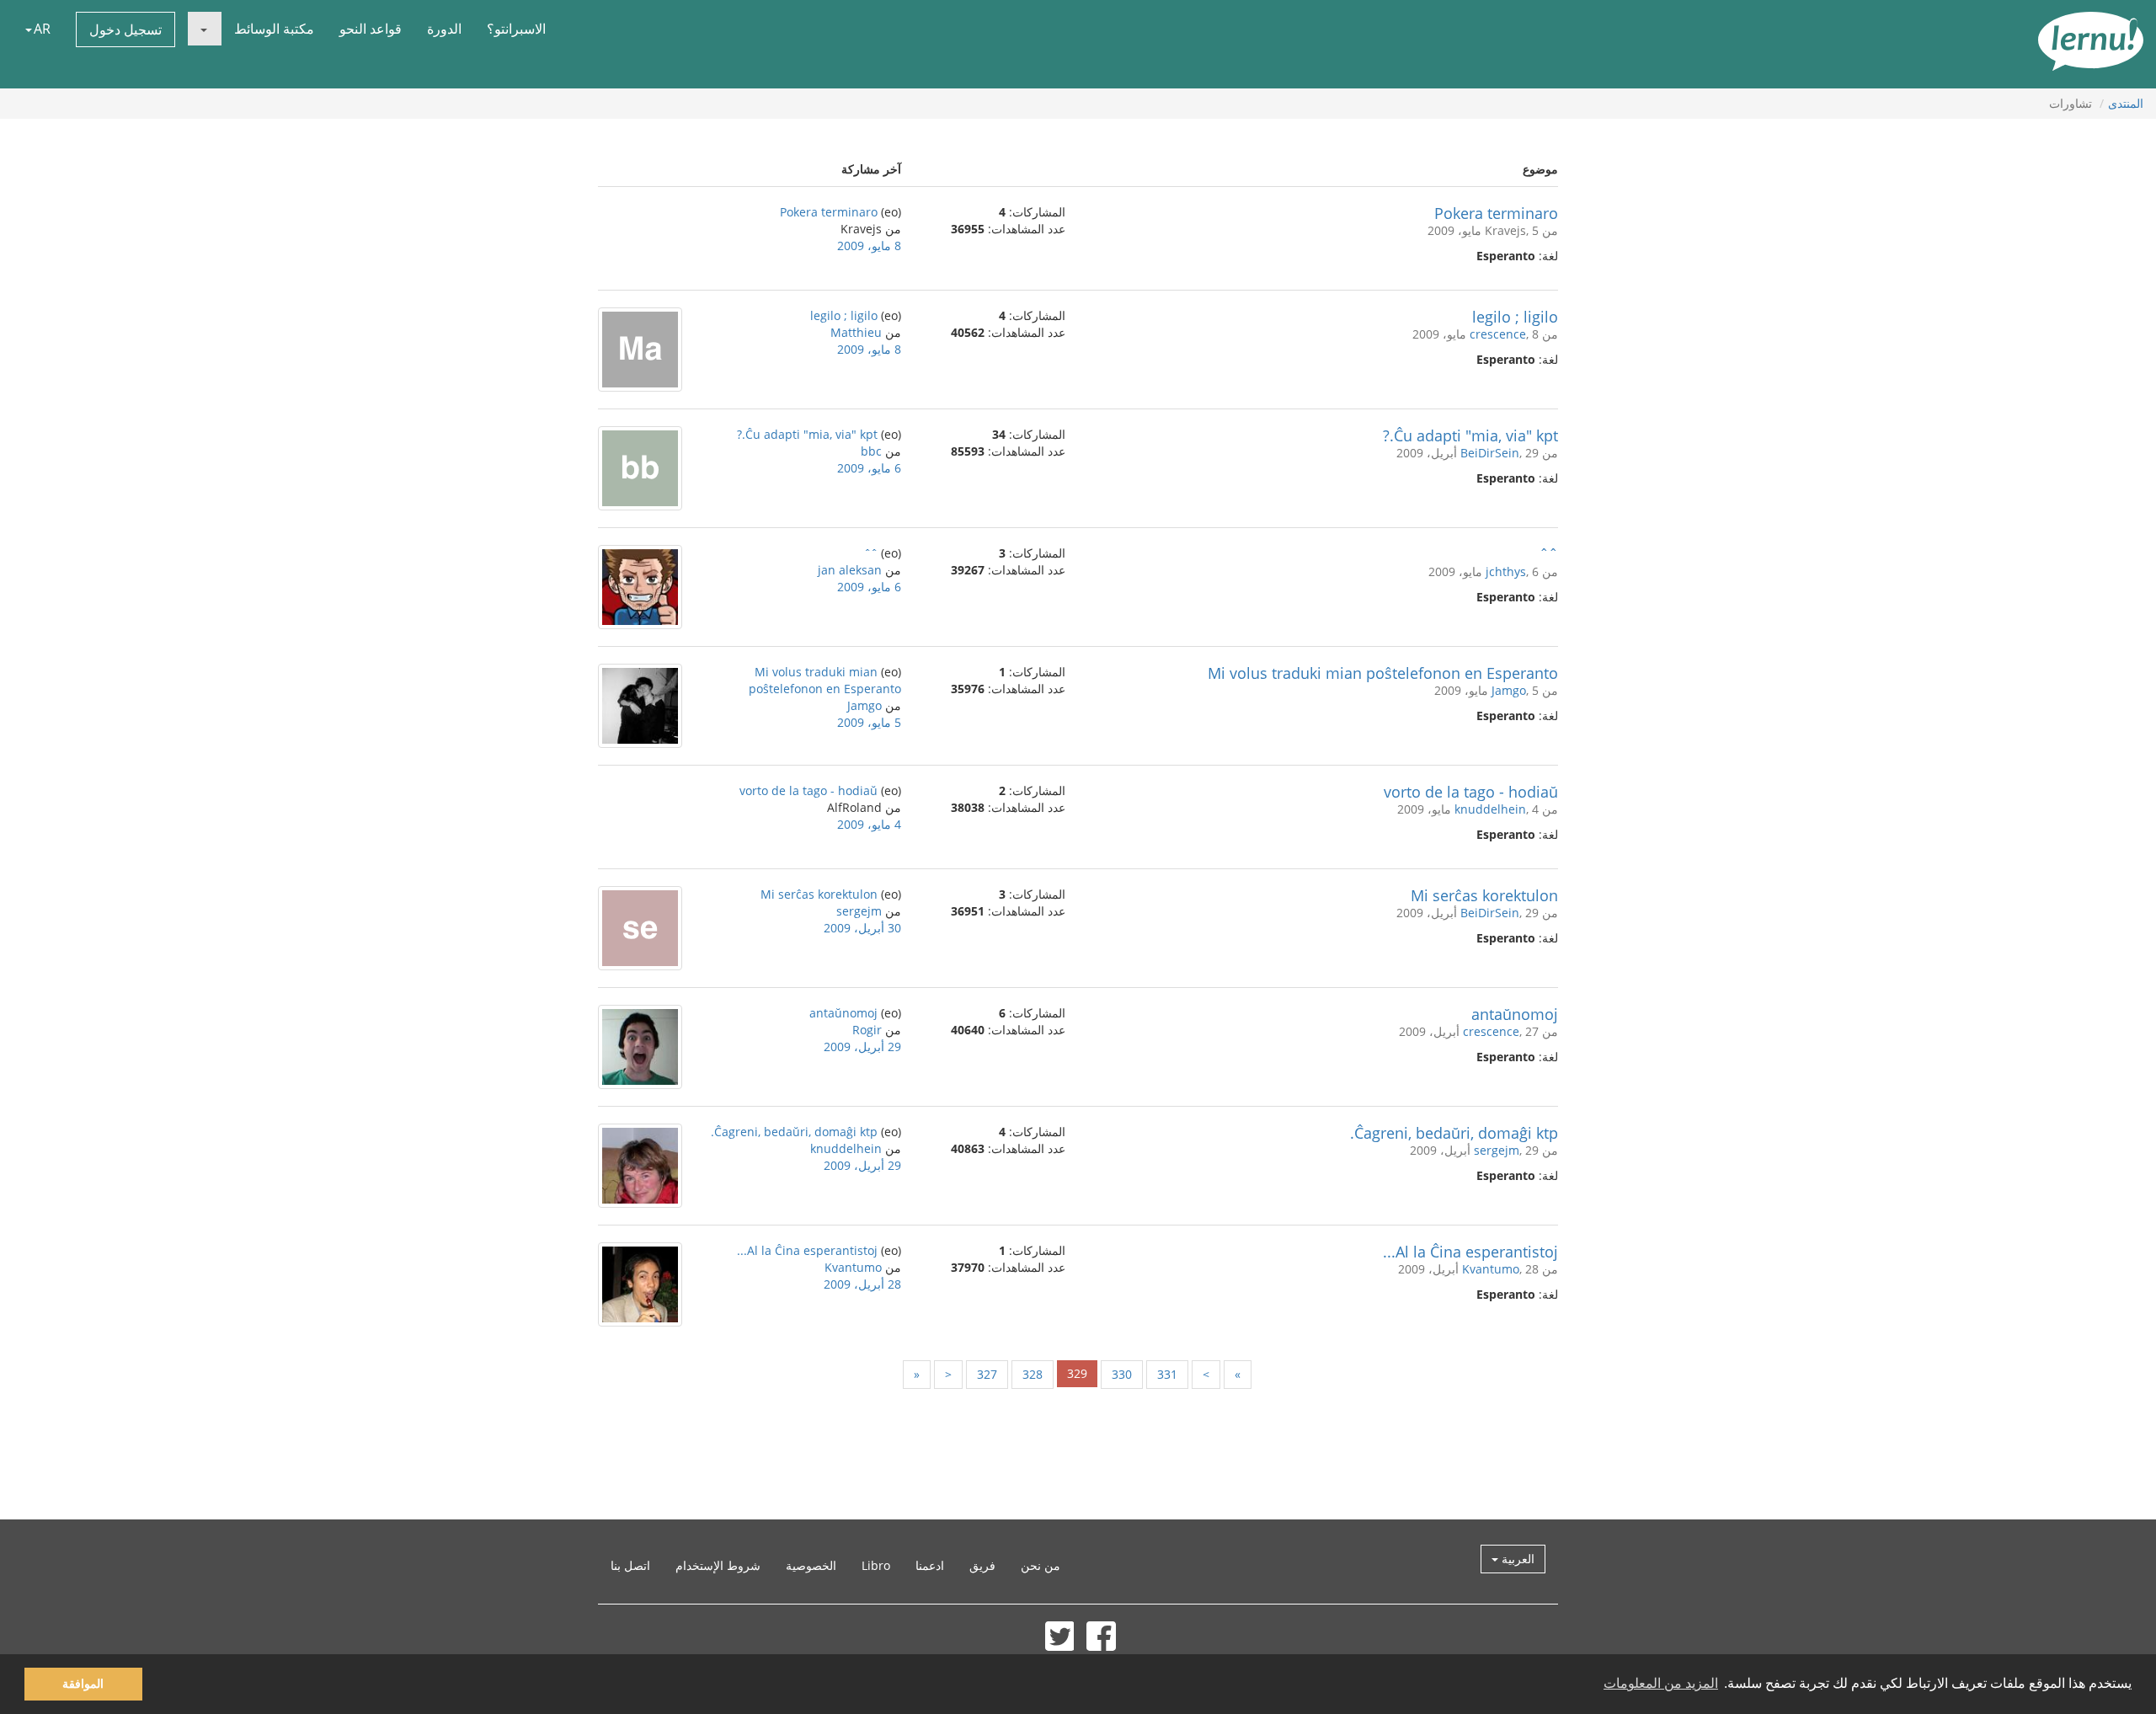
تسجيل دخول (125, 29)
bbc (871, 451)
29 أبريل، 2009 (862, 1047)
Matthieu (856, 332)
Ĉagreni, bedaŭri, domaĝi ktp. (1454, 1133)
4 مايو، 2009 (869, 824)
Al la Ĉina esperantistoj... (1470, 1252)
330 (1122, 1374)
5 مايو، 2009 (869, 722)
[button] (205, 29)
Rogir (867, 1030)
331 (1167, 1374)
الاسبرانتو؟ (516, 29)
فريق (982, 1565)
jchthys (1506, 571)
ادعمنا (930, 1565)
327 (987, 1374)
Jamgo (1509, 690)
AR (42, 29)
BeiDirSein (1490, 453)
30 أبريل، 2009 (862, 928)
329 (1077, 1373)
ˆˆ (1549, 554)
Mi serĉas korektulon (1484, 895)
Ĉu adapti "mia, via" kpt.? (1470, 435)
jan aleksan (850, 570)
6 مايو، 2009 (869, 468)
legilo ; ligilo (1515, 317)
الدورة (444, 29)
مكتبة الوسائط (274, 29)
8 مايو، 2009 (869, 246)
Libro (876, 1565)
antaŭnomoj (1515, 1014)
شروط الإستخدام (718, 1565)
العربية (1516, 1559)
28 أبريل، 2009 (862, 1284)
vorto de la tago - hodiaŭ (1471, 792)
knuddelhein (1490, 809)
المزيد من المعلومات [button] (1661, 1683)
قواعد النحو (371, 29)
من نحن (1041, 1565)
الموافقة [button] (83, 1684)
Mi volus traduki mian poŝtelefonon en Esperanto (1383, 673)
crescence (1498, 334)
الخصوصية (811, 1565)
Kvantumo (1491, 1269)
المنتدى (2126, 103)
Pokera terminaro (1496, 213)
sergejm (859, 911)
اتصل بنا (630, 1565)
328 (1033, 1374)
